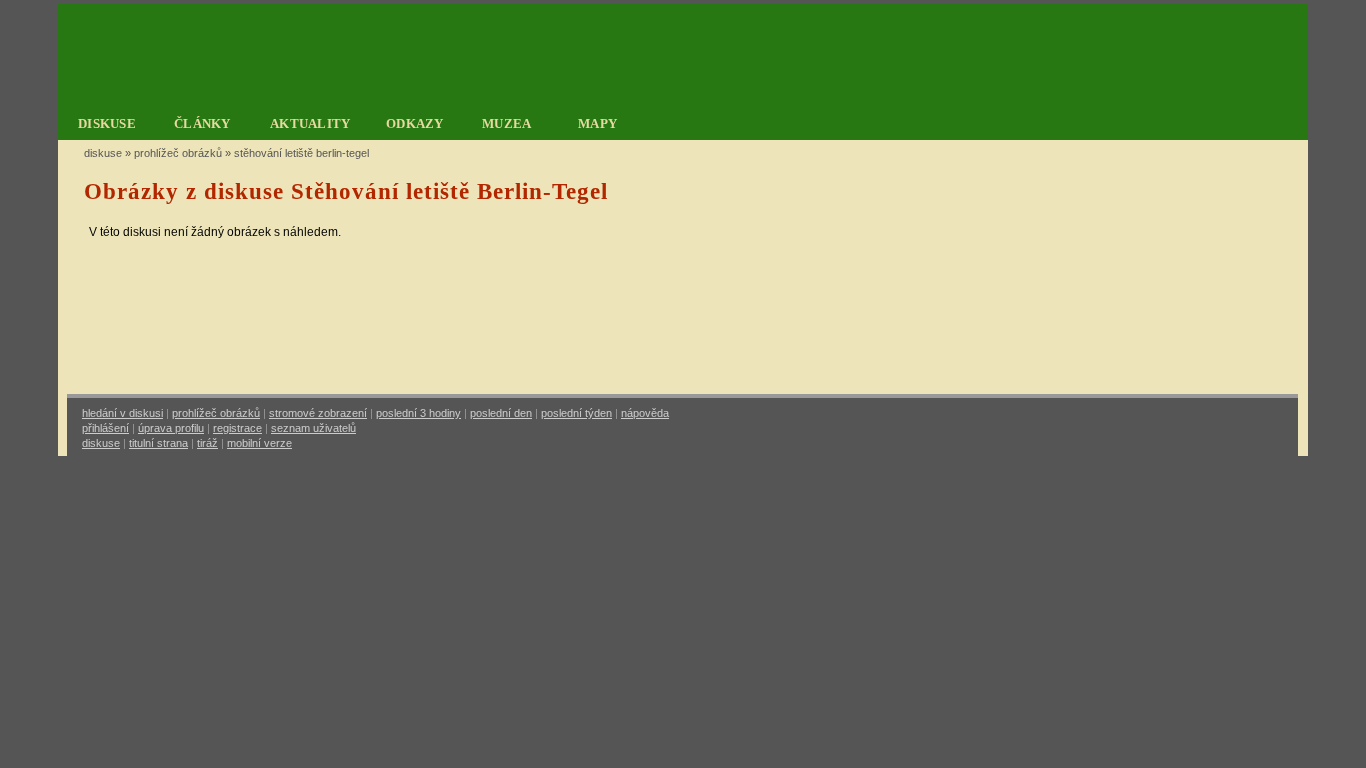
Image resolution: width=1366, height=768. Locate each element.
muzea (507, 123)
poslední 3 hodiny (418, 413)
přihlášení (105, 428)
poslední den (501, 413)
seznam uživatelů (313, 428)
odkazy (415, 123)
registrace (237, 428)
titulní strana (158, 443)
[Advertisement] (682, 329)
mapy (597, 123)
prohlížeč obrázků (178, 153)
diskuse (107, 123)
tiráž (207, 443)
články (202, 123)
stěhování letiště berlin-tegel (301, 153)
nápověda (645, 413)
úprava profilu (171, 428)
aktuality (310, 123)
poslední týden (576, 413)
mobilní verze (259, 443)
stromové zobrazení (318, 413)
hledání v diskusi (122, 413)
